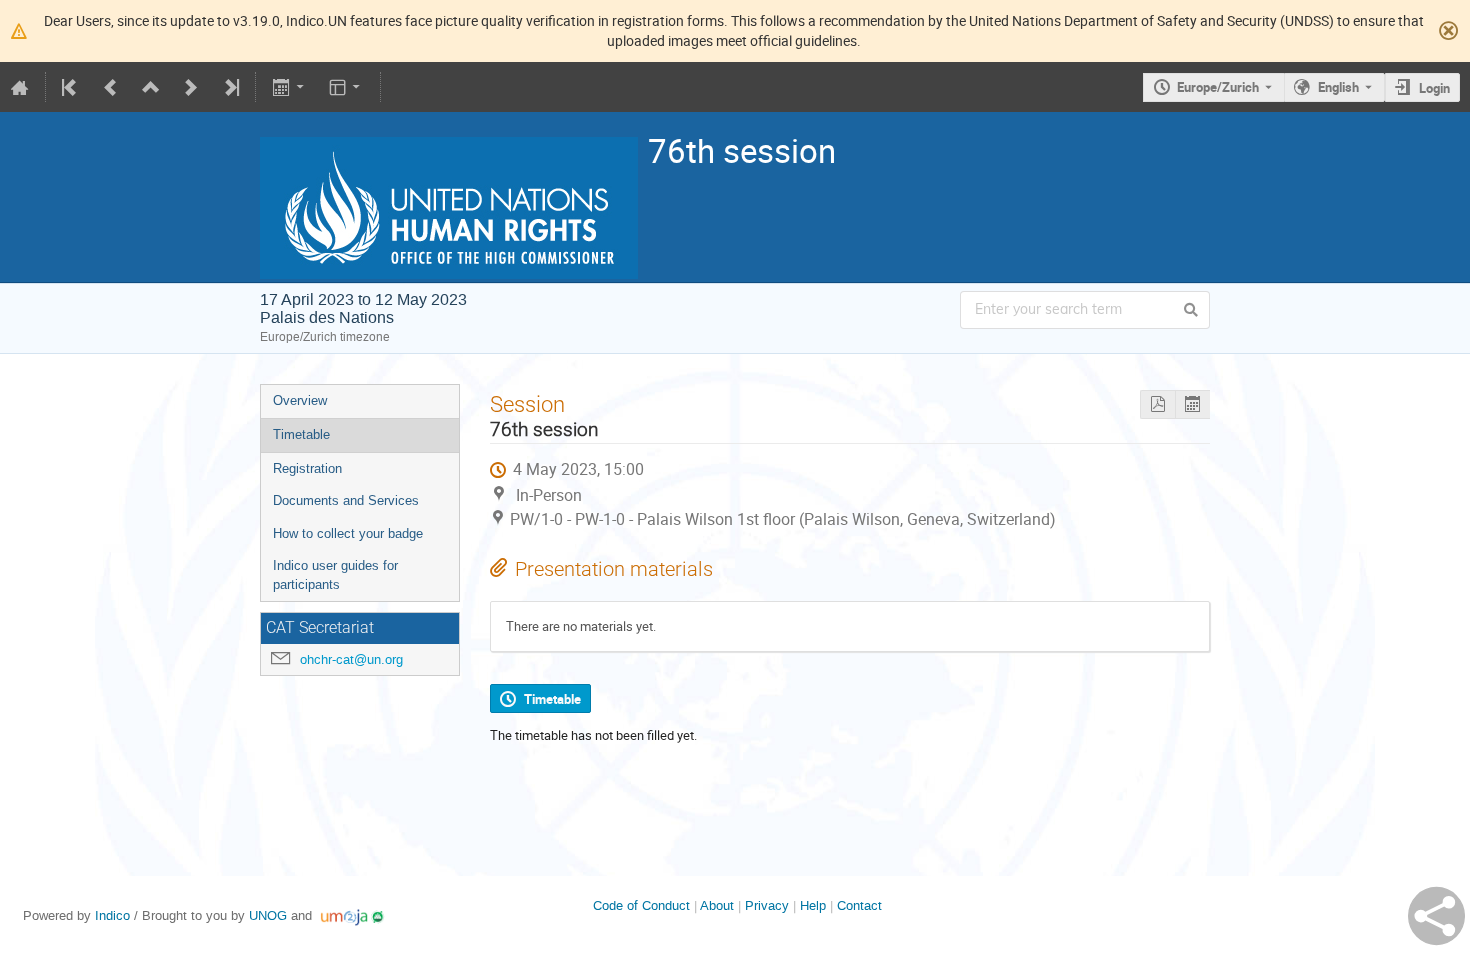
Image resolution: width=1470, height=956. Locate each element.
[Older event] (111, 87)
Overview (300, 400)
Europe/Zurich (1218, 87)
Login (1434, 88)
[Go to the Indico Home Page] (20, 87)
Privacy (767, 905)
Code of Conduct (641, 905)
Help (813, 905)
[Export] (289, 87)
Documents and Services (346, 500)
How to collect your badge (348, 533)
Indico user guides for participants (335, 575)
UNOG (268, 915)
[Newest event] (230, 87)
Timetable (301, 434)
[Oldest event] (71, 87)
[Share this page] (1436, 916)
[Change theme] (346, 87)
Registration (307, 468)
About (717, 905)
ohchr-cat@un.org (351, 659)
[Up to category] (151, 87)
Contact (859, 905)
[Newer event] (191, 87)
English (1338, 87)
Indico (112, 915)
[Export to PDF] (1157, 404)
